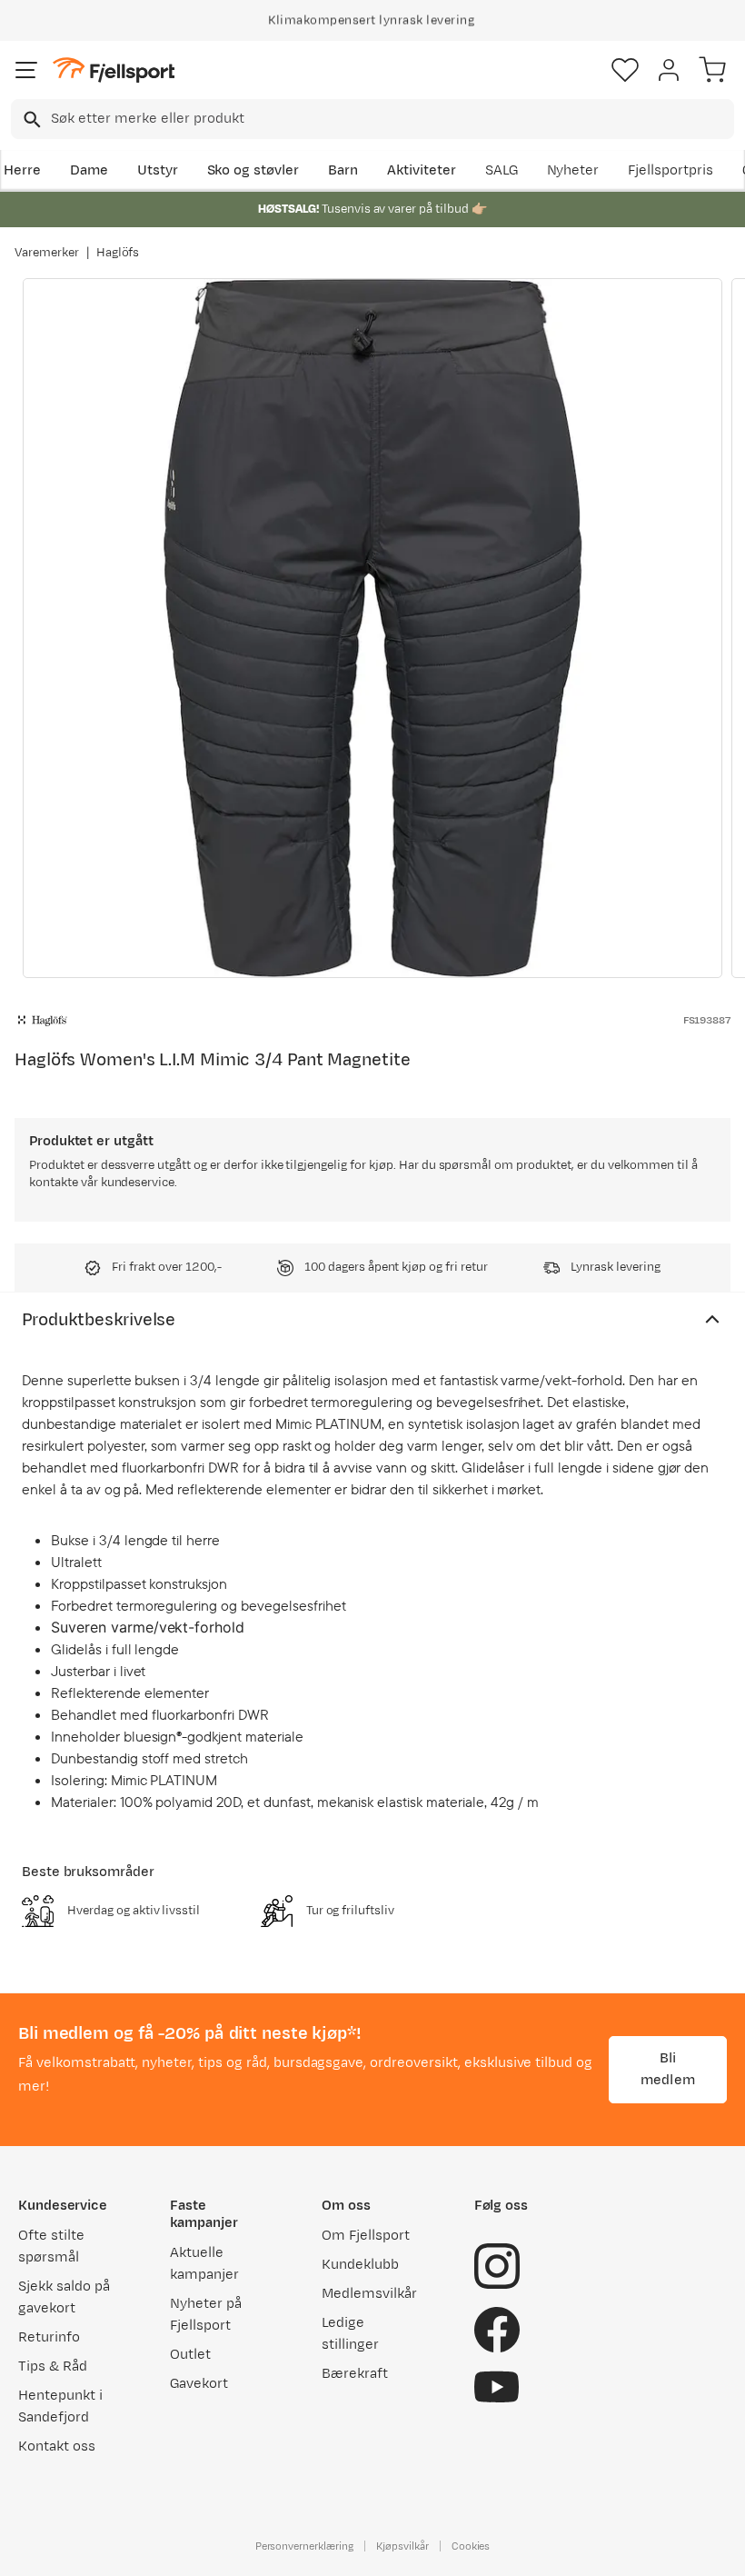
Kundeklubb (360, 2265)
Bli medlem (668, 2069)
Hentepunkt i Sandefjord (60, 2406)
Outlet (190, 2355)
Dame (89, 170)
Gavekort (199, 2384)
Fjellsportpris (670, 170)
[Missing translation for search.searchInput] (30, 120)
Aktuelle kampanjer (204, 2264)
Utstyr (158, 170)
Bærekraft (355, 2374)
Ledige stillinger (350, 2334)
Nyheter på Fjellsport (206, 2315)
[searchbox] (391, 119)
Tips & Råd (53, 2366)
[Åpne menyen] (26, 70)
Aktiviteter (422, 170)
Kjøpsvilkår (402, 2546)
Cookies (471, 2546)
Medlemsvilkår (369, 2294)
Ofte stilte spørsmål (51, 2247)
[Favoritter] (625, 70)
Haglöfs (118, 253)
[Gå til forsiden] (114, 70)
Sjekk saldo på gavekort (64, 2297)
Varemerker (47, 253)
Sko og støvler (253, 170)
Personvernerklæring (304, 2546)
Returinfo (49, 2337)
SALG (502, 170)
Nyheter (573, 170)
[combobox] (372, 119)
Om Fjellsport (366, 2236)
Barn (343, 170)
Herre (22, 170)
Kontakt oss (57, 2446)
